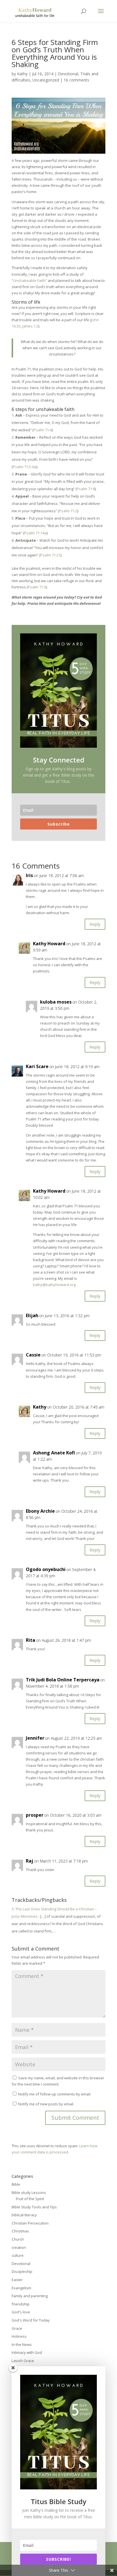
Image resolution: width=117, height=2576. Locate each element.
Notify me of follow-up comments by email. (55, 2094)
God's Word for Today (31, 2320)
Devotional (68, 74)
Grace (17, 2328)
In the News (22, 2344)
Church (18, 2239)
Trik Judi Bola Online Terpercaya (63, 1680)
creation (19, 2247)
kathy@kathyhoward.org (54, 1285)
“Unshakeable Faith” (29, 280)
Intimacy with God (27, 2352)
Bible (16, 2184)
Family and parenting (30, 2296)
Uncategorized (46, 80)
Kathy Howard (49, 944)
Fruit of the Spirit (30, 2199)
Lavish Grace (23, 2361)
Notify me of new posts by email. (46, 2104)
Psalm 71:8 (86, 489)
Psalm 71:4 (43, 430)
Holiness (19, 2336)
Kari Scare (37, 1066)
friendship (21, 2304)
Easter (17, 2280)
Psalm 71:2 (68, 511)
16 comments (76, 80)
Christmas (20, 2231)
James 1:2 (30, 326)
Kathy (22, 74)
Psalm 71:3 (37, 587)
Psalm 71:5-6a (25, 467)
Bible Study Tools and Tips (34, 2207)
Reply (95, 924)
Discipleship (22, 2271)
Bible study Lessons (29, 2193)
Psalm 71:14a (35, 533)
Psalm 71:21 (50, 555)
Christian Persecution (30, 2223)
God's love (21, 2312)
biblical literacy (24, 2215)
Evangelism (21, 2288)
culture (18, 2255)
